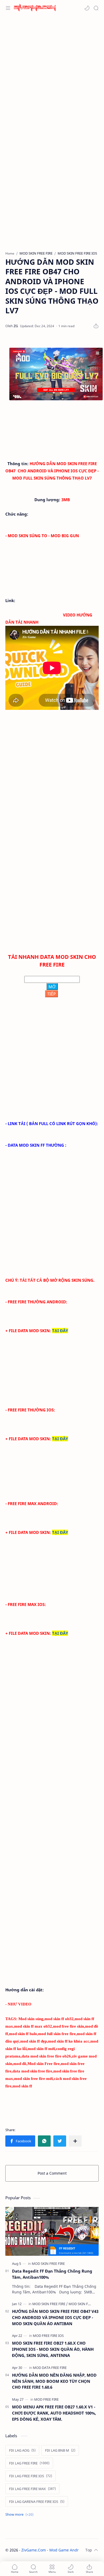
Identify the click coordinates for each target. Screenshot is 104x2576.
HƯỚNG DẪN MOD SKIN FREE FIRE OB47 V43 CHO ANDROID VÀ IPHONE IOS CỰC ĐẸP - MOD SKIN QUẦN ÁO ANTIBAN (55, 2317)
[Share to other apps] (75, 2141)
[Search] (96, 8)
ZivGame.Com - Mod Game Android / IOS (58, 2550)
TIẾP (51, 994)
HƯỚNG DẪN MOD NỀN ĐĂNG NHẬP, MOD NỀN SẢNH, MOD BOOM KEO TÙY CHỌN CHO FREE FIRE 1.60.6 (54, 2381)
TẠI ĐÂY (60, 1331)
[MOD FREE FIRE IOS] (48, 2336)
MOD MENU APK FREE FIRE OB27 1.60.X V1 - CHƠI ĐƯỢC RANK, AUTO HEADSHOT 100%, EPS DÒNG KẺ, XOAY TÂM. (54, 2413)
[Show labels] (20, 2514)
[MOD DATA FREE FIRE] (50, 2368)
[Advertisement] (52, 73)
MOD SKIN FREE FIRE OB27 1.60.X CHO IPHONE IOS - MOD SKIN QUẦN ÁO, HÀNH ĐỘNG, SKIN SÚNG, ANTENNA (53, 2349)
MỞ (52, 987)
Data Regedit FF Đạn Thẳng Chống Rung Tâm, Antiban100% (52, 2274)
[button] (87, 8)
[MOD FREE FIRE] (46, 2399)
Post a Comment (52, 2173)
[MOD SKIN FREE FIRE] (48, 2264)
